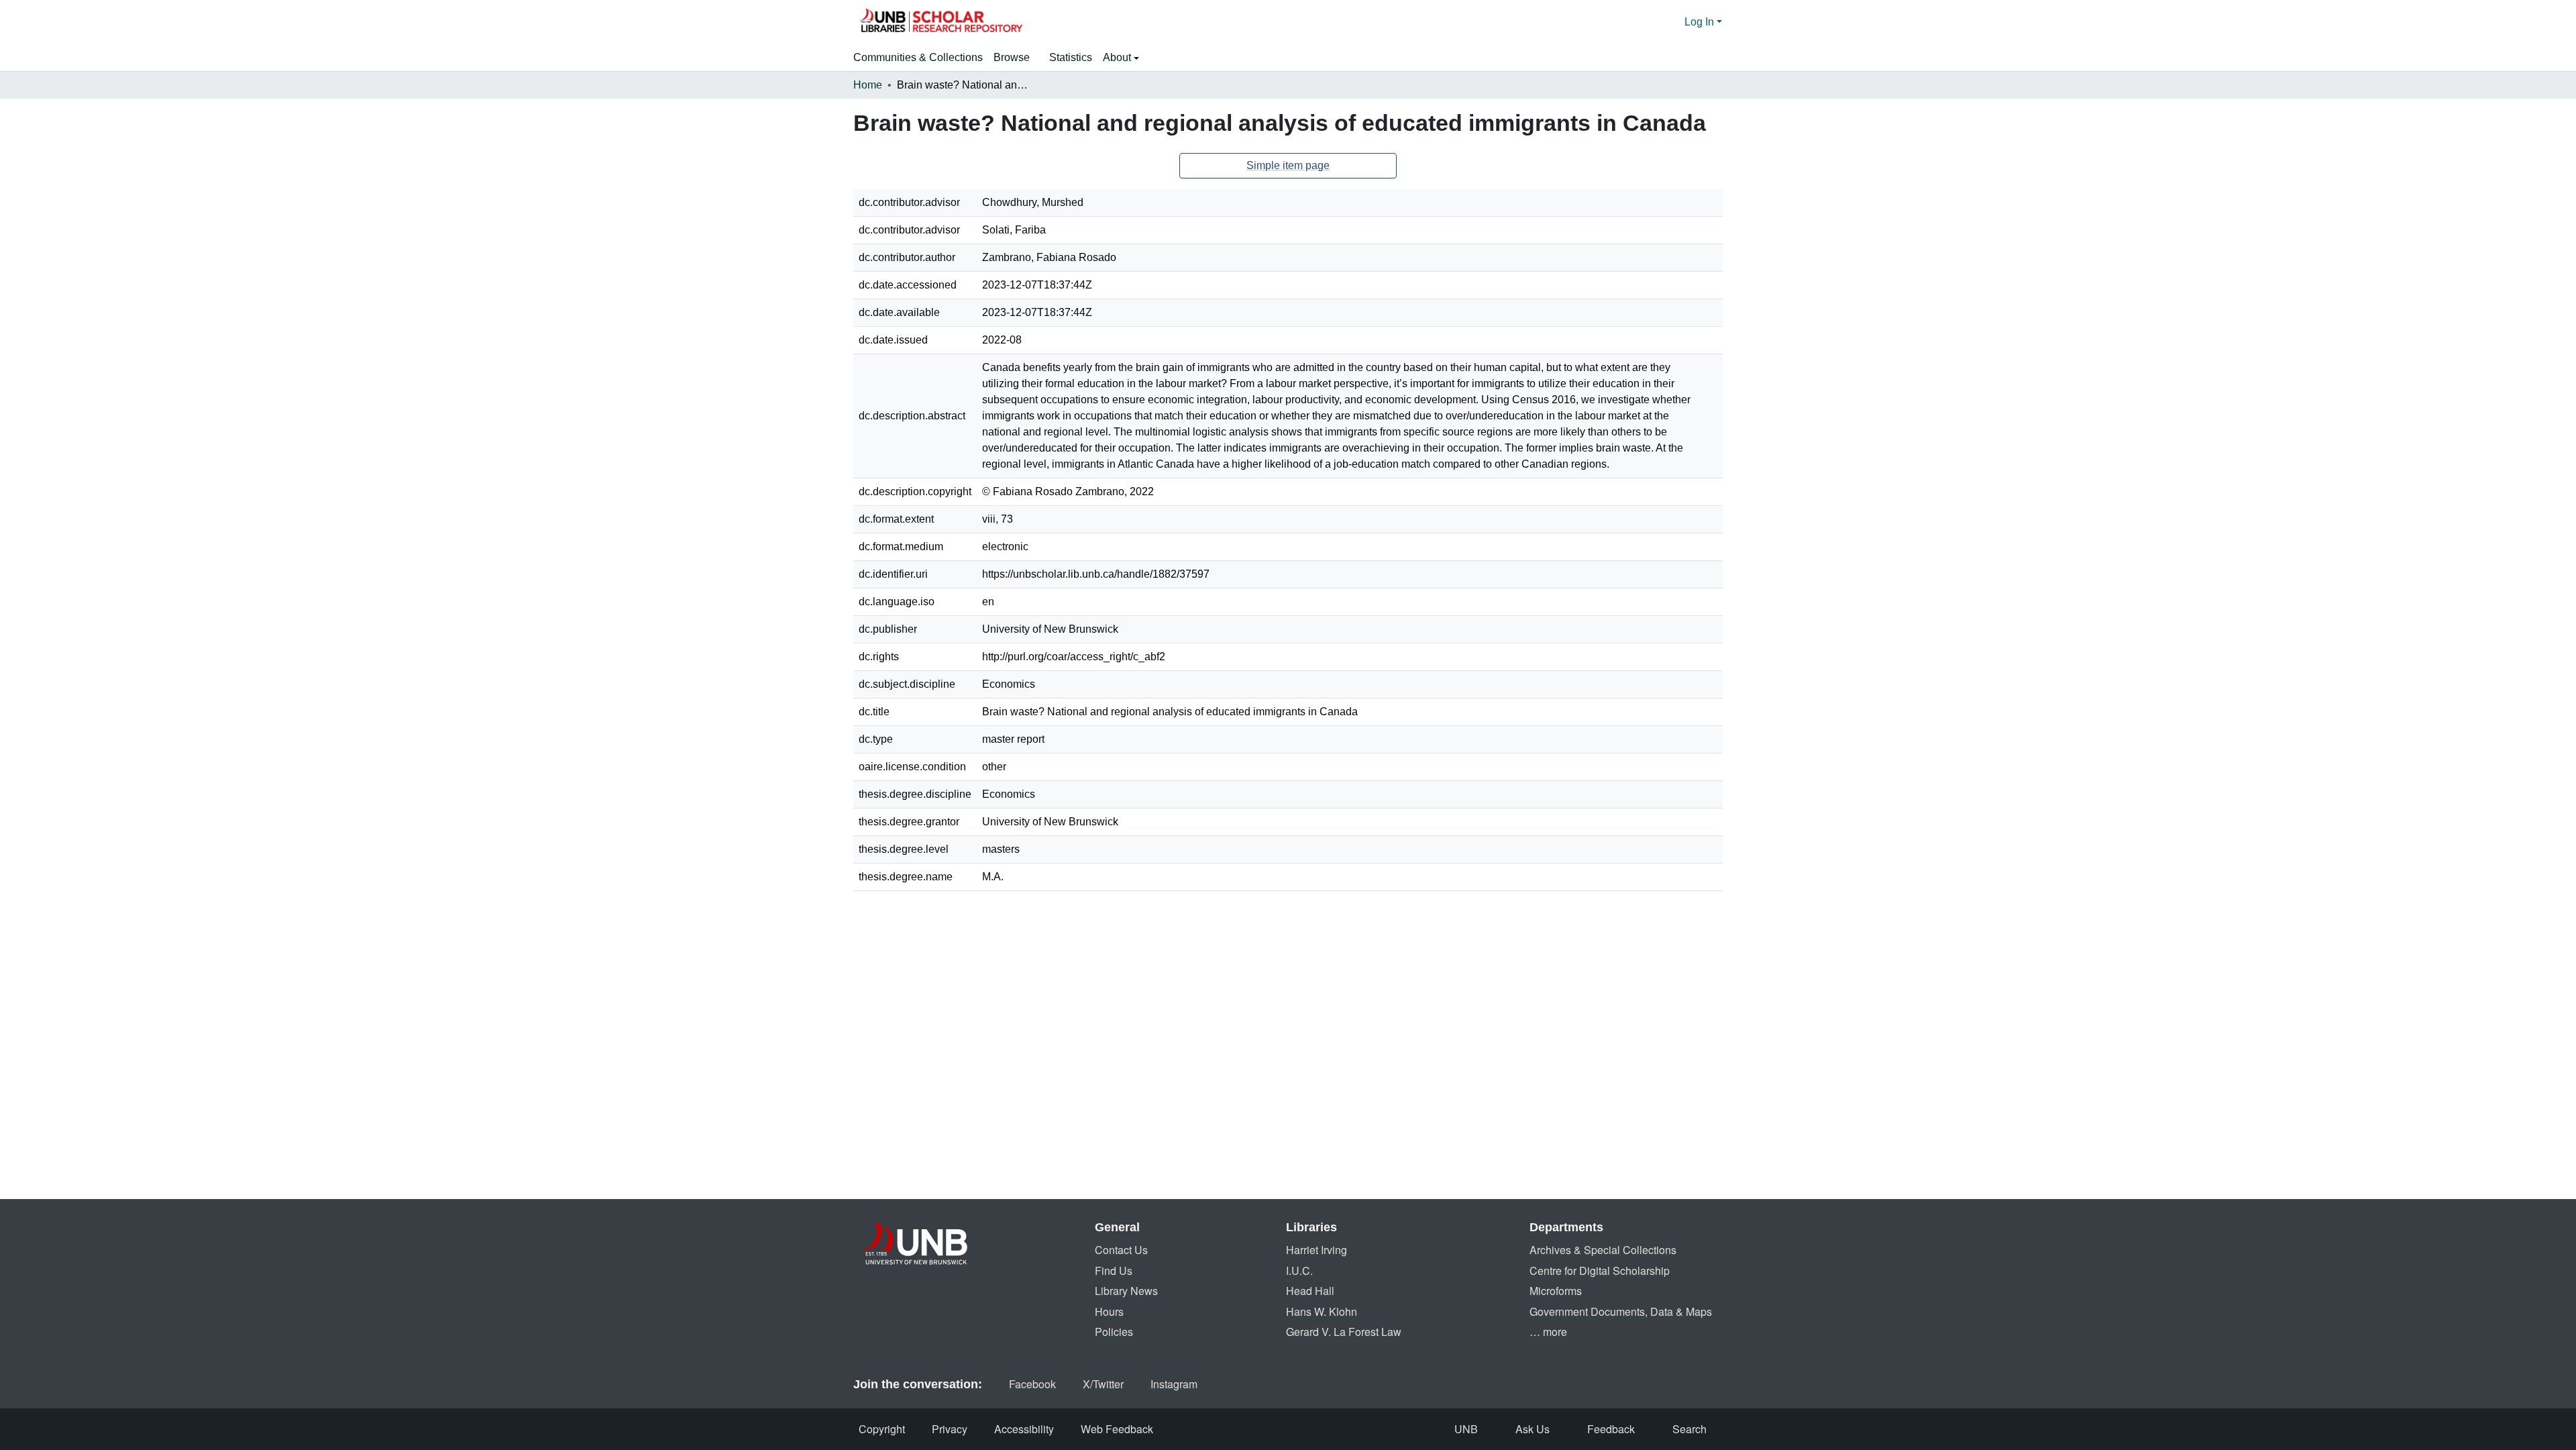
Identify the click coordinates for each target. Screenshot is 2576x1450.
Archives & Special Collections (1603, 1250)
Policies (1114, 1332)
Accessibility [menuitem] (1024, 1429)
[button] (941, 22)
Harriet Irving (1317, 1250)
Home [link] (868, 85)
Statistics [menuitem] (1071, 57)
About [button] (1118, 57)
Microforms (1556, 1291)
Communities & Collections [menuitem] (918, 57)
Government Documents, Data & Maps (1621, 1311)
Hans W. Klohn (1322, 1311)
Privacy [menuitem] (950, 1429)
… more (1548, 1332)
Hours (1109, 1311)
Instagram (1174, 1384)
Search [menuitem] (1689, 1429)
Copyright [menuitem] (882, 1429)
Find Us (1114, 1271)
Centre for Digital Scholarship (1600, 1271)
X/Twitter (1103, 1384)
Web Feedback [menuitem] (1117, 1429)
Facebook (1032, 1384)
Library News (1126, 1291)
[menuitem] (1016, 58)
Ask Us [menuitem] (1533, 1429)
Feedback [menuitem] (1611, 1429)
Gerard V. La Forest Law (1344, 1332)
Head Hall (1310, 1291)
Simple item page (1288, 165)
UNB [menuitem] (1466, 1429)
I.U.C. (1299, 1271)
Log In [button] (1701, 22)
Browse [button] (1012, 57)
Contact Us (1121, 1250)
